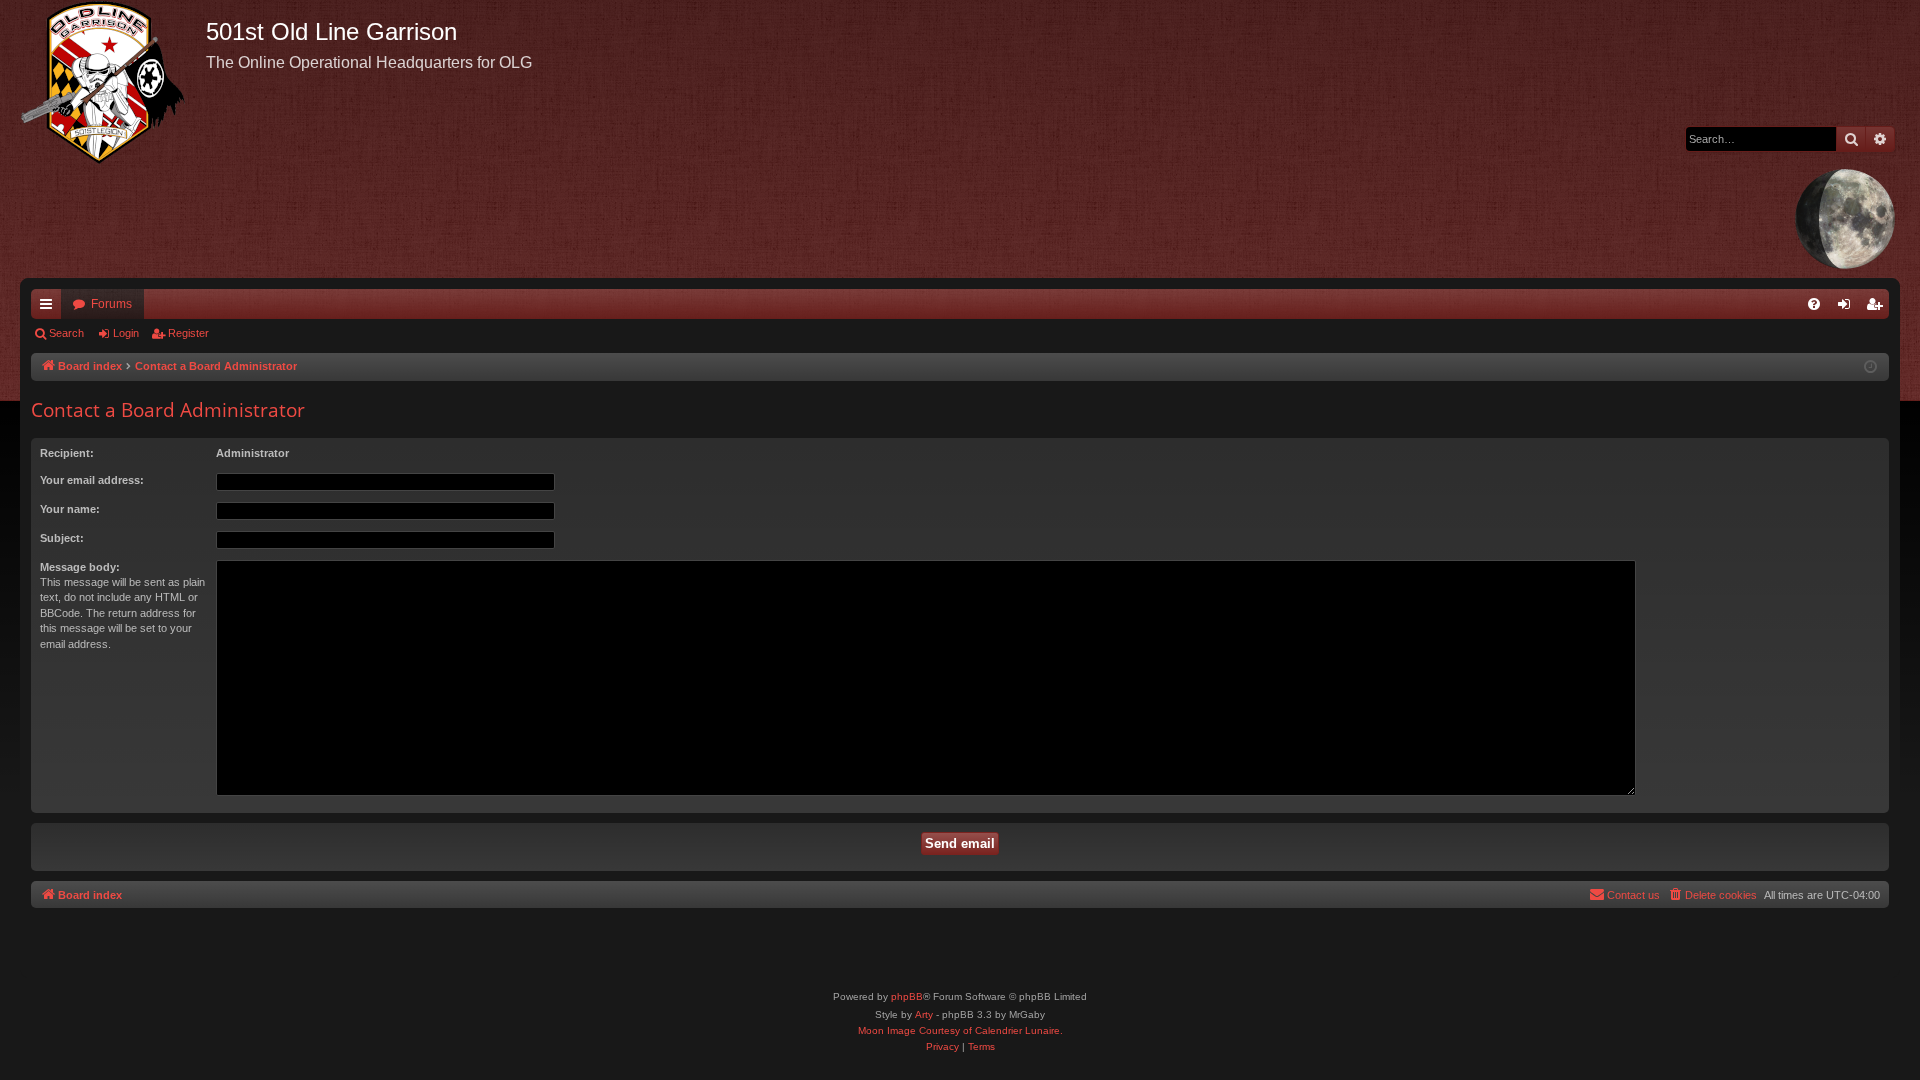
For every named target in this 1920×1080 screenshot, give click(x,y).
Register (188, 333)
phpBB (907, 996)
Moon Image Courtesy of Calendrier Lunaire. (960, 1030)
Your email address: (92, 480)
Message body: (80, 567)
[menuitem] (1814, 304)
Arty (924, 1014)
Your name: (70, 509)
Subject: (62, 538)
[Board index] (113, 82)
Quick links (50, 308)
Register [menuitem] (1878, 308)
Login (126, 333)
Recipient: (67, 453)
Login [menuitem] (1848, 308)
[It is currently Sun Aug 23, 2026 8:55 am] (1870, 367)
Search (66, 333)
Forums (111, 304)
